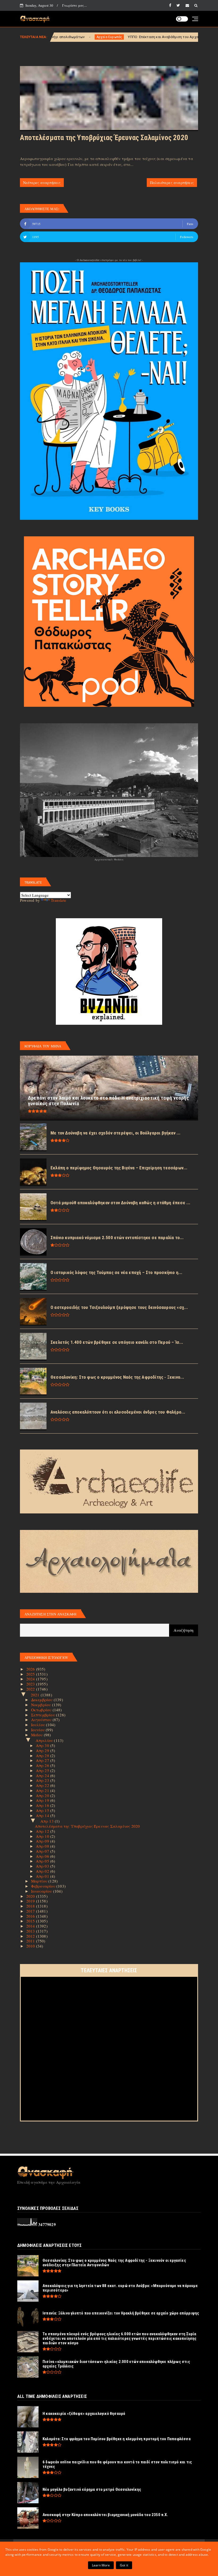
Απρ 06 (43, 1856)
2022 (31, 1689)
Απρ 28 (43, 1756)
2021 (36, 1695)
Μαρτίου (40, 1881)
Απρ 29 (43, 1750)
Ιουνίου (39, 1730)
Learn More (101, 2565)
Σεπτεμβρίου (44, 1715)
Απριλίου (45, 1740)
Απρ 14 (43, 1815)
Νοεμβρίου (42, 1705)
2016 (31, 1916)
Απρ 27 (43, 1760)
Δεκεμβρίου (42, 1700)
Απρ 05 (43, 1861)
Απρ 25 (43, 1770)
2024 (31, 1679)
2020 (31, 1896)
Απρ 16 (43, 1805)
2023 (31, 1684)
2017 (31, 1911)
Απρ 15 (43, 1810)
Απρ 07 (43, 1851)
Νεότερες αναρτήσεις (42, 183)
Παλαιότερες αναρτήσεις (172, 183)
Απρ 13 (48, 1821)
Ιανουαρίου (42, 1891)
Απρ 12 (43, 1831)
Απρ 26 (43, 1765)
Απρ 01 (43, 1876)
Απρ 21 (43, 1790)
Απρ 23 (43, 1780)
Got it (124, 2565)
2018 (31, 1906)
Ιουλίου (39, 1725)
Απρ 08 (43, 1846)
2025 (31, 1674)
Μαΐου (37, 1735)
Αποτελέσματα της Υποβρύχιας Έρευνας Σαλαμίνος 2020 (104, 138)
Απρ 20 (43, 1795)
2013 (31, 1931)
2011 (31, 1941)
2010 (31, 1946)
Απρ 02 (43, 1871)
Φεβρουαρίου (44, 1886)
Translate (58, 900)
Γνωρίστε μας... (74, 5)
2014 (31, 1926)
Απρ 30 (43, 1745)
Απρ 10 (43, 1836)
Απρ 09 (43, 1841)
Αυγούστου (42, 1720)
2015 (31, 1921)
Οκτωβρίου (42, 1710)
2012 (31, 1936)
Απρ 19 (43, 1800)
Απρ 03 (43, 1866)
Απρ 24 (43, 1775)
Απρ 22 (43, 1785)
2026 (31, 1669)
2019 (31, 1901)
